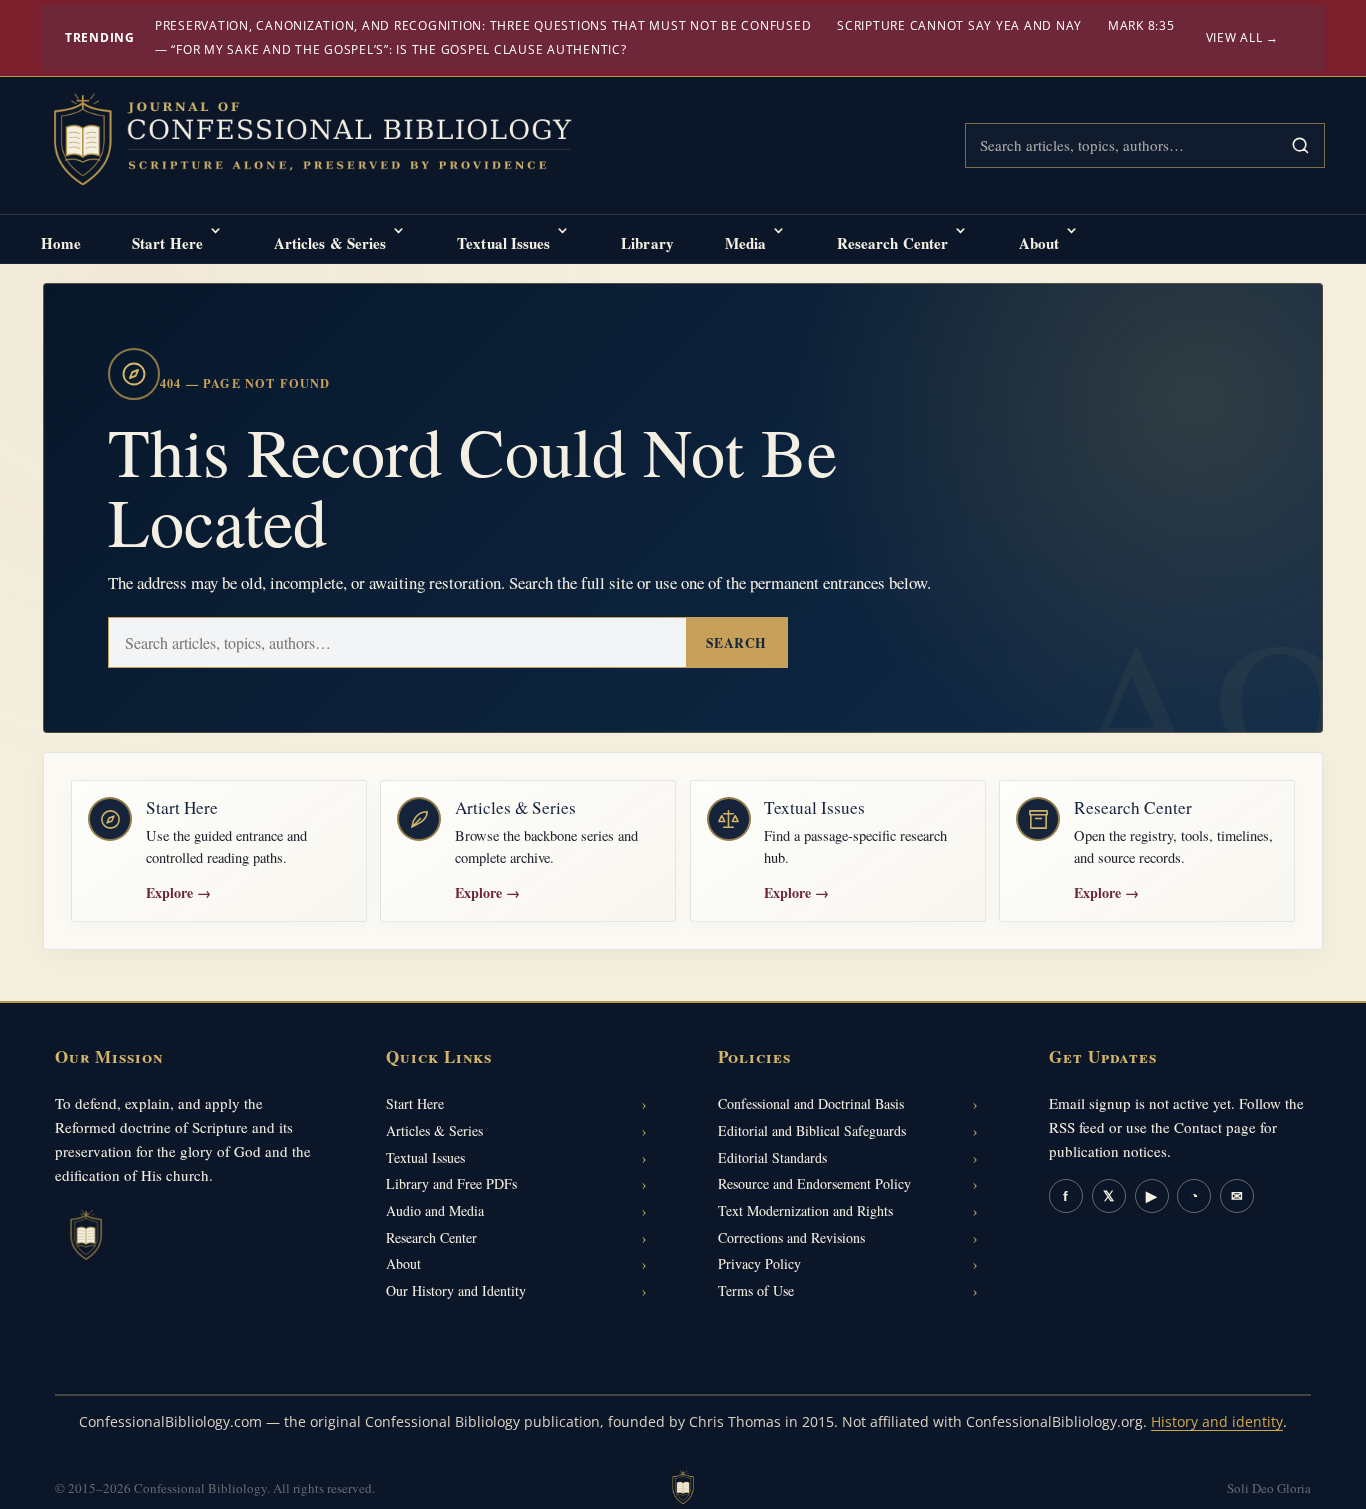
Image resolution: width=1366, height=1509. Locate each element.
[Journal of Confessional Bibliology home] (326, 142)
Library (647, 243)
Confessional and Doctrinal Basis (811, 1103)
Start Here (167, 243)
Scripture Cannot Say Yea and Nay (959, 25)
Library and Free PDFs (451, 1183)
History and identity (1217, 1421)
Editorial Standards (772, 1157)
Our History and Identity (456, 1290)
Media (746, 243)
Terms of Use (756, 1290)
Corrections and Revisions (791, 1237)
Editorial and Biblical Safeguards (812, 1130)
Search (736, 643)
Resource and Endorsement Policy (814, 1183)
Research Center (893, 243)
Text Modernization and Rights (805, 1210)
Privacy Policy (759, 1263)
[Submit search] (1300, 145)
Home (61, 243)
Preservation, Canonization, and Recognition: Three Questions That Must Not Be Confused (483, 25)
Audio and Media (435, 1210)
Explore (178, 892)
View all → (1243, 37)
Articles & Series (330, 243)
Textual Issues (503, 243)
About (1039, 243)
